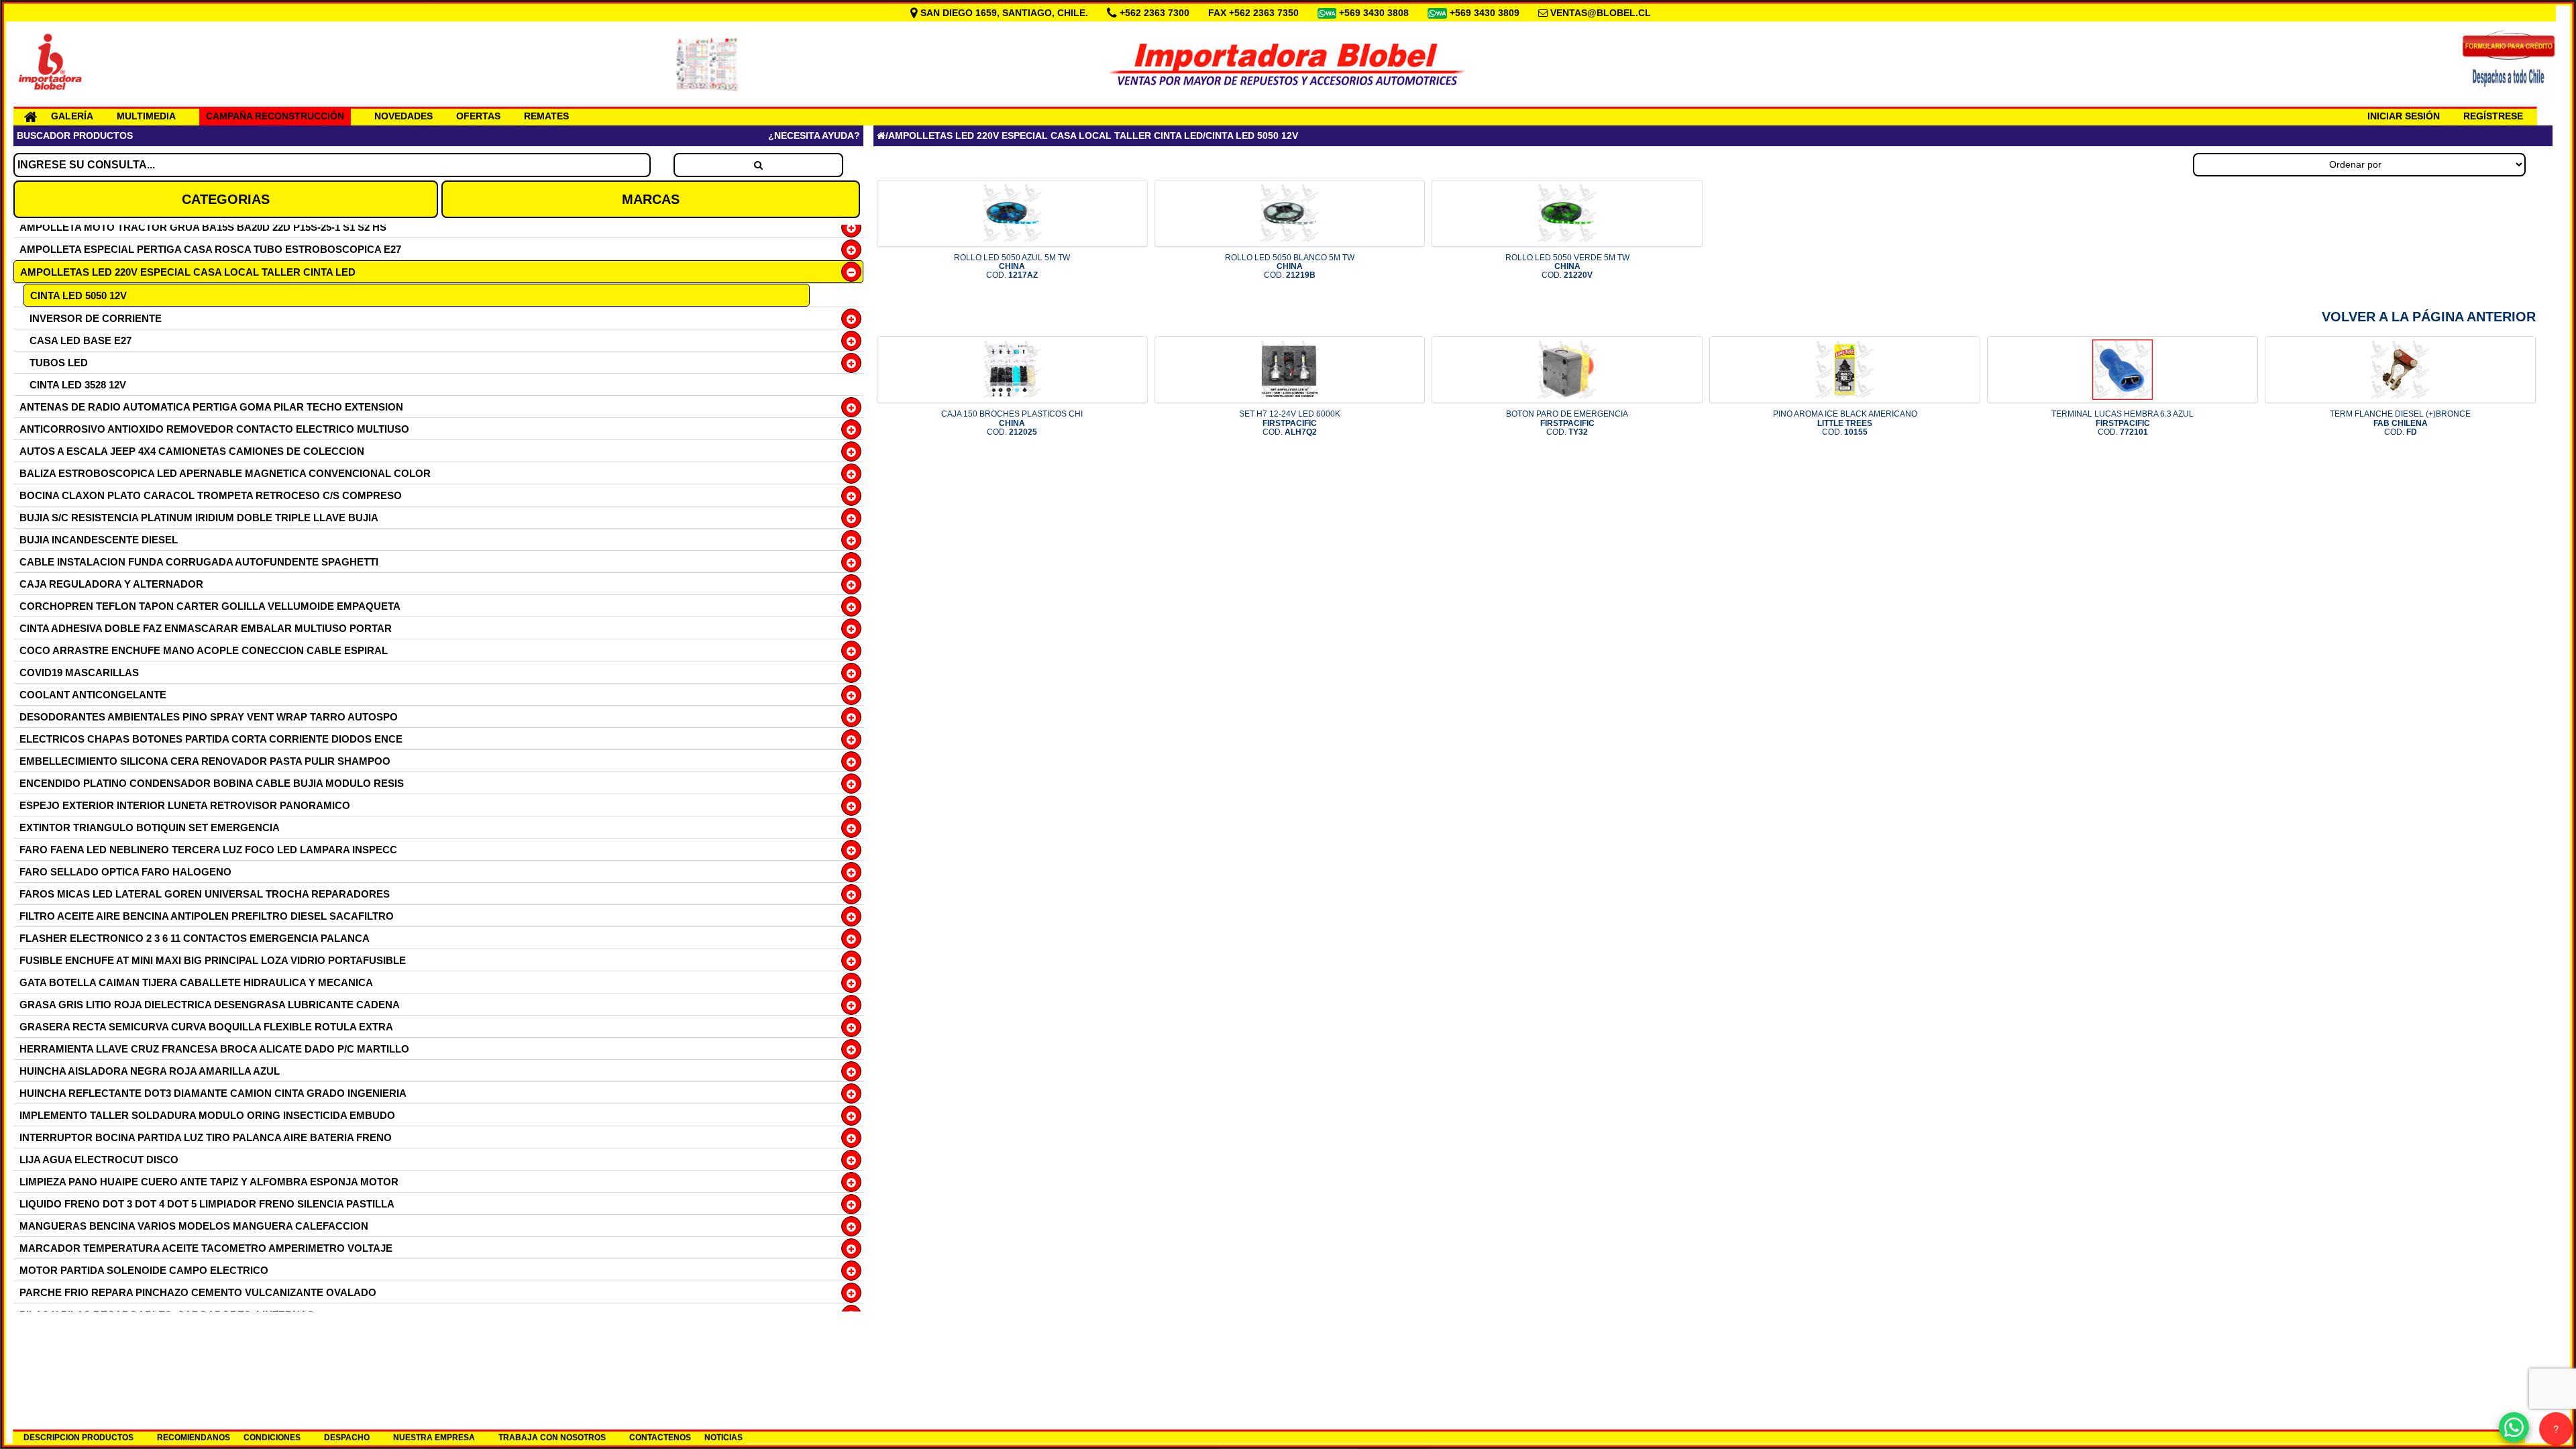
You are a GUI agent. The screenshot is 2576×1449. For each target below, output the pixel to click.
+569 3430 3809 (1486, 13)
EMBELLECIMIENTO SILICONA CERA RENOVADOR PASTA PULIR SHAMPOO (205, 761)
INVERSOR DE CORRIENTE (96, 318)
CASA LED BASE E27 (80, 340)
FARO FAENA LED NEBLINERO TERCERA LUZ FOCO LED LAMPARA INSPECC (208, 850)
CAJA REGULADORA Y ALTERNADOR (111, 584)
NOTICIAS (723, 1438)
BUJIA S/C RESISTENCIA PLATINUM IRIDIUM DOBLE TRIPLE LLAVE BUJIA (199, 518)
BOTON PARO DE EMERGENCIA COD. (1567, 423)
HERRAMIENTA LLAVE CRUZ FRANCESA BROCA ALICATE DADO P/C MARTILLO (214, 1049)
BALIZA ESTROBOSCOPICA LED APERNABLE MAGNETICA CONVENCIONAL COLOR (225, 473)
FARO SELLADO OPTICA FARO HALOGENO (125, 872)
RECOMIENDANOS (194, 1438)
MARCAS (651, 199)
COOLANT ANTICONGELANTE (93, 695)
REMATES (546, 116)
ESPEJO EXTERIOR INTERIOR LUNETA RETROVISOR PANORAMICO (185, 805)
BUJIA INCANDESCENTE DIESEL (99, 540)
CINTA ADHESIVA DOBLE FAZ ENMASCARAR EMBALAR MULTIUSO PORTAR (206, 628)
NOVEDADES (404, 116)
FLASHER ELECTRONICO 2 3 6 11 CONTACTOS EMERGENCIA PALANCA (195, 938)
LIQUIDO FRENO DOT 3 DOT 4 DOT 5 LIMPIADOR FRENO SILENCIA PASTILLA (207, 1204)
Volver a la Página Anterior (2429, 317)
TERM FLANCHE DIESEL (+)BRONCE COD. (2400, 423)
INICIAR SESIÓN (2404, 116)
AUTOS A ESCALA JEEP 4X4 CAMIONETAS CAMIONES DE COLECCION (192, 451)
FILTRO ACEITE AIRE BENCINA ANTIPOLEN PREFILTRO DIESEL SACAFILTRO (207, 916)
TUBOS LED (59, 363)
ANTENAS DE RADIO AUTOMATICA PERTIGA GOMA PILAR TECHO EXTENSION (211, 407)
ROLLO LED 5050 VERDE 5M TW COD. (1567, 266)
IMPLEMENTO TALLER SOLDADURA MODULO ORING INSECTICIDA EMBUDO (207, 1115)
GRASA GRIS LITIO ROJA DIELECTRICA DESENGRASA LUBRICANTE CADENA (210, 1005)
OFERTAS (478, 116)
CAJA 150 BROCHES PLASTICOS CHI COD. (1012, 423)
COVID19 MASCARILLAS (79, 673)
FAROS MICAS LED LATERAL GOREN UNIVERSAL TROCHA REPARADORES (205, 894)
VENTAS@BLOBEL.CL (1601, 13)
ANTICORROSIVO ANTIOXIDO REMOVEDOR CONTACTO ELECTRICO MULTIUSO (214, 429)
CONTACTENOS (660, 1438)
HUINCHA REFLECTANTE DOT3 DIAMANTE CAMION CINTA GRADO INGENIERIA (213, 1093)
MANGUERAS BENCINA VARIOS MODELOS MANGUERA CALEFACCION (194, 1226)
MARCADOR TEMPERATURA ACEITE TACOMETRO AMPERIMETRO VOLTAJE (206, 1248)
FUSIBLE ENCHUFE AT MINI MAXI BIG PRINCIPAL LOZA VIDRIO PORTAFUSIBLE (213, 960)
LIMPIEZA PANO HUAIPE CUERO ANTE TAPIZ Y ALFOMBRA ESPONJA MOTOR (209, 1182)
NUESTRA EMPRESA (434, 1438)
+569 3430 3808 (1375, 13)
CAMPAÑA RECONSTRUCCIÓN (275, 116)
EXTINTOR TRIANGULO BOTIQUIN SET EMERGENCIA (150, 827)
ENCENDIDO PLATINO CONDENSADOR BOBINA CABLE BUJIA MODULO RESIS (212, 783)
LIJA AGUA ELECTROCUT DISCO (99, 1160)
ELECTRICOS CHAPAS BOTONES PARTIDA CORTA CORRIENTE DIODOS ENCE (211, 739)
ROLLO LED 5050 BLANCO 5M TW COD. (1290, 266)
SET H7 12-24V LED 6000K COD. (1290, 423)
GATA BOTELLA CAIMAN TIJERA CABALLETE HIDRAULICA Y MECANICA (196, 982)
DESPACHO (347, 1438)
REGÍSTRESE (2493, 116)
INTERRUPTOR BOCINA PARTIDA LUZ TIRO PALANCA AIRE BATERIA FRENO (206, 1137)
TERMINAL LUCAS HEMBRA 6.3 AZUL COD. (2123, 423)
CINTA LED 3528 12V (78, 385)
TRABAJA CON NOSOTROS (552, 1438)
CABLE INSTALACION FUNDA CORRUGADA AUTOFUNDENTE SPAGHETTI (199, 562)
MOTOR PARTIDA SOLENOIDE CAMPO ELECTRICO (144, 1270)
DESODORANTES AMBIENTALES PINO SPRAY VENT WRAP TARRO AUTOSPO (209, 717)
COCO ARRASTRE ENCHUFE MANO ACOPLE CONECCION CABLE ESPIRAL (204, 650)
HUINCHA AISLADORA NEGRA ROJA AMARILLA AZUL (150, 1071)
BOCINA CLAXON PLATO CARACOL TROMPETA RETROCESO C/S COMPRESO (211, 495)
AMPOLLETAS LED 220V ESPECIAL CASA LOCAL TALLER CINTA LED (188, 272)
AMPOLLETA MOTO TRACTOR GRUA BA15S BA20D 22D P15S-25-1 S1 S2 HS (203, 227)
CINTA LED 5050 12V (78, 296)
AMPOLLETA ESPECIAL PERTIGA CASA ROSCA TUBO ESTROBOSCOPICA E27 (210, 249)
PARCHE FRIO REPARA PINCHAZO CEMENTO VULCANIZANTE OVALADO (198, 1292)
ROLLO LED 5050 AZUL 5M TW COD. (1012, 266)
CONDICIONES (272, 1438)
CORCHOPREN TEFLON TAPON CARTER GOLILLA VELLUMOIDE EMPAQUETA (210, 606)
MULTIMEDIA (146, 116)
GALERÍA (72, 116)
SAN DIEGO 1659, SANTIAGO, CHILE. (1004, 13)
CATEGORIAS (226, 199)
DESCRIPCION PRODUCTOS (78, 1438)
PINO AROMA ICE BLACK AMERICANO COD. (1845, 423)
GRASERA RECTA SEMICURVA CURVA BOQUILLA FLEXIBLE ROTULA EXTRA (206, 1027)
